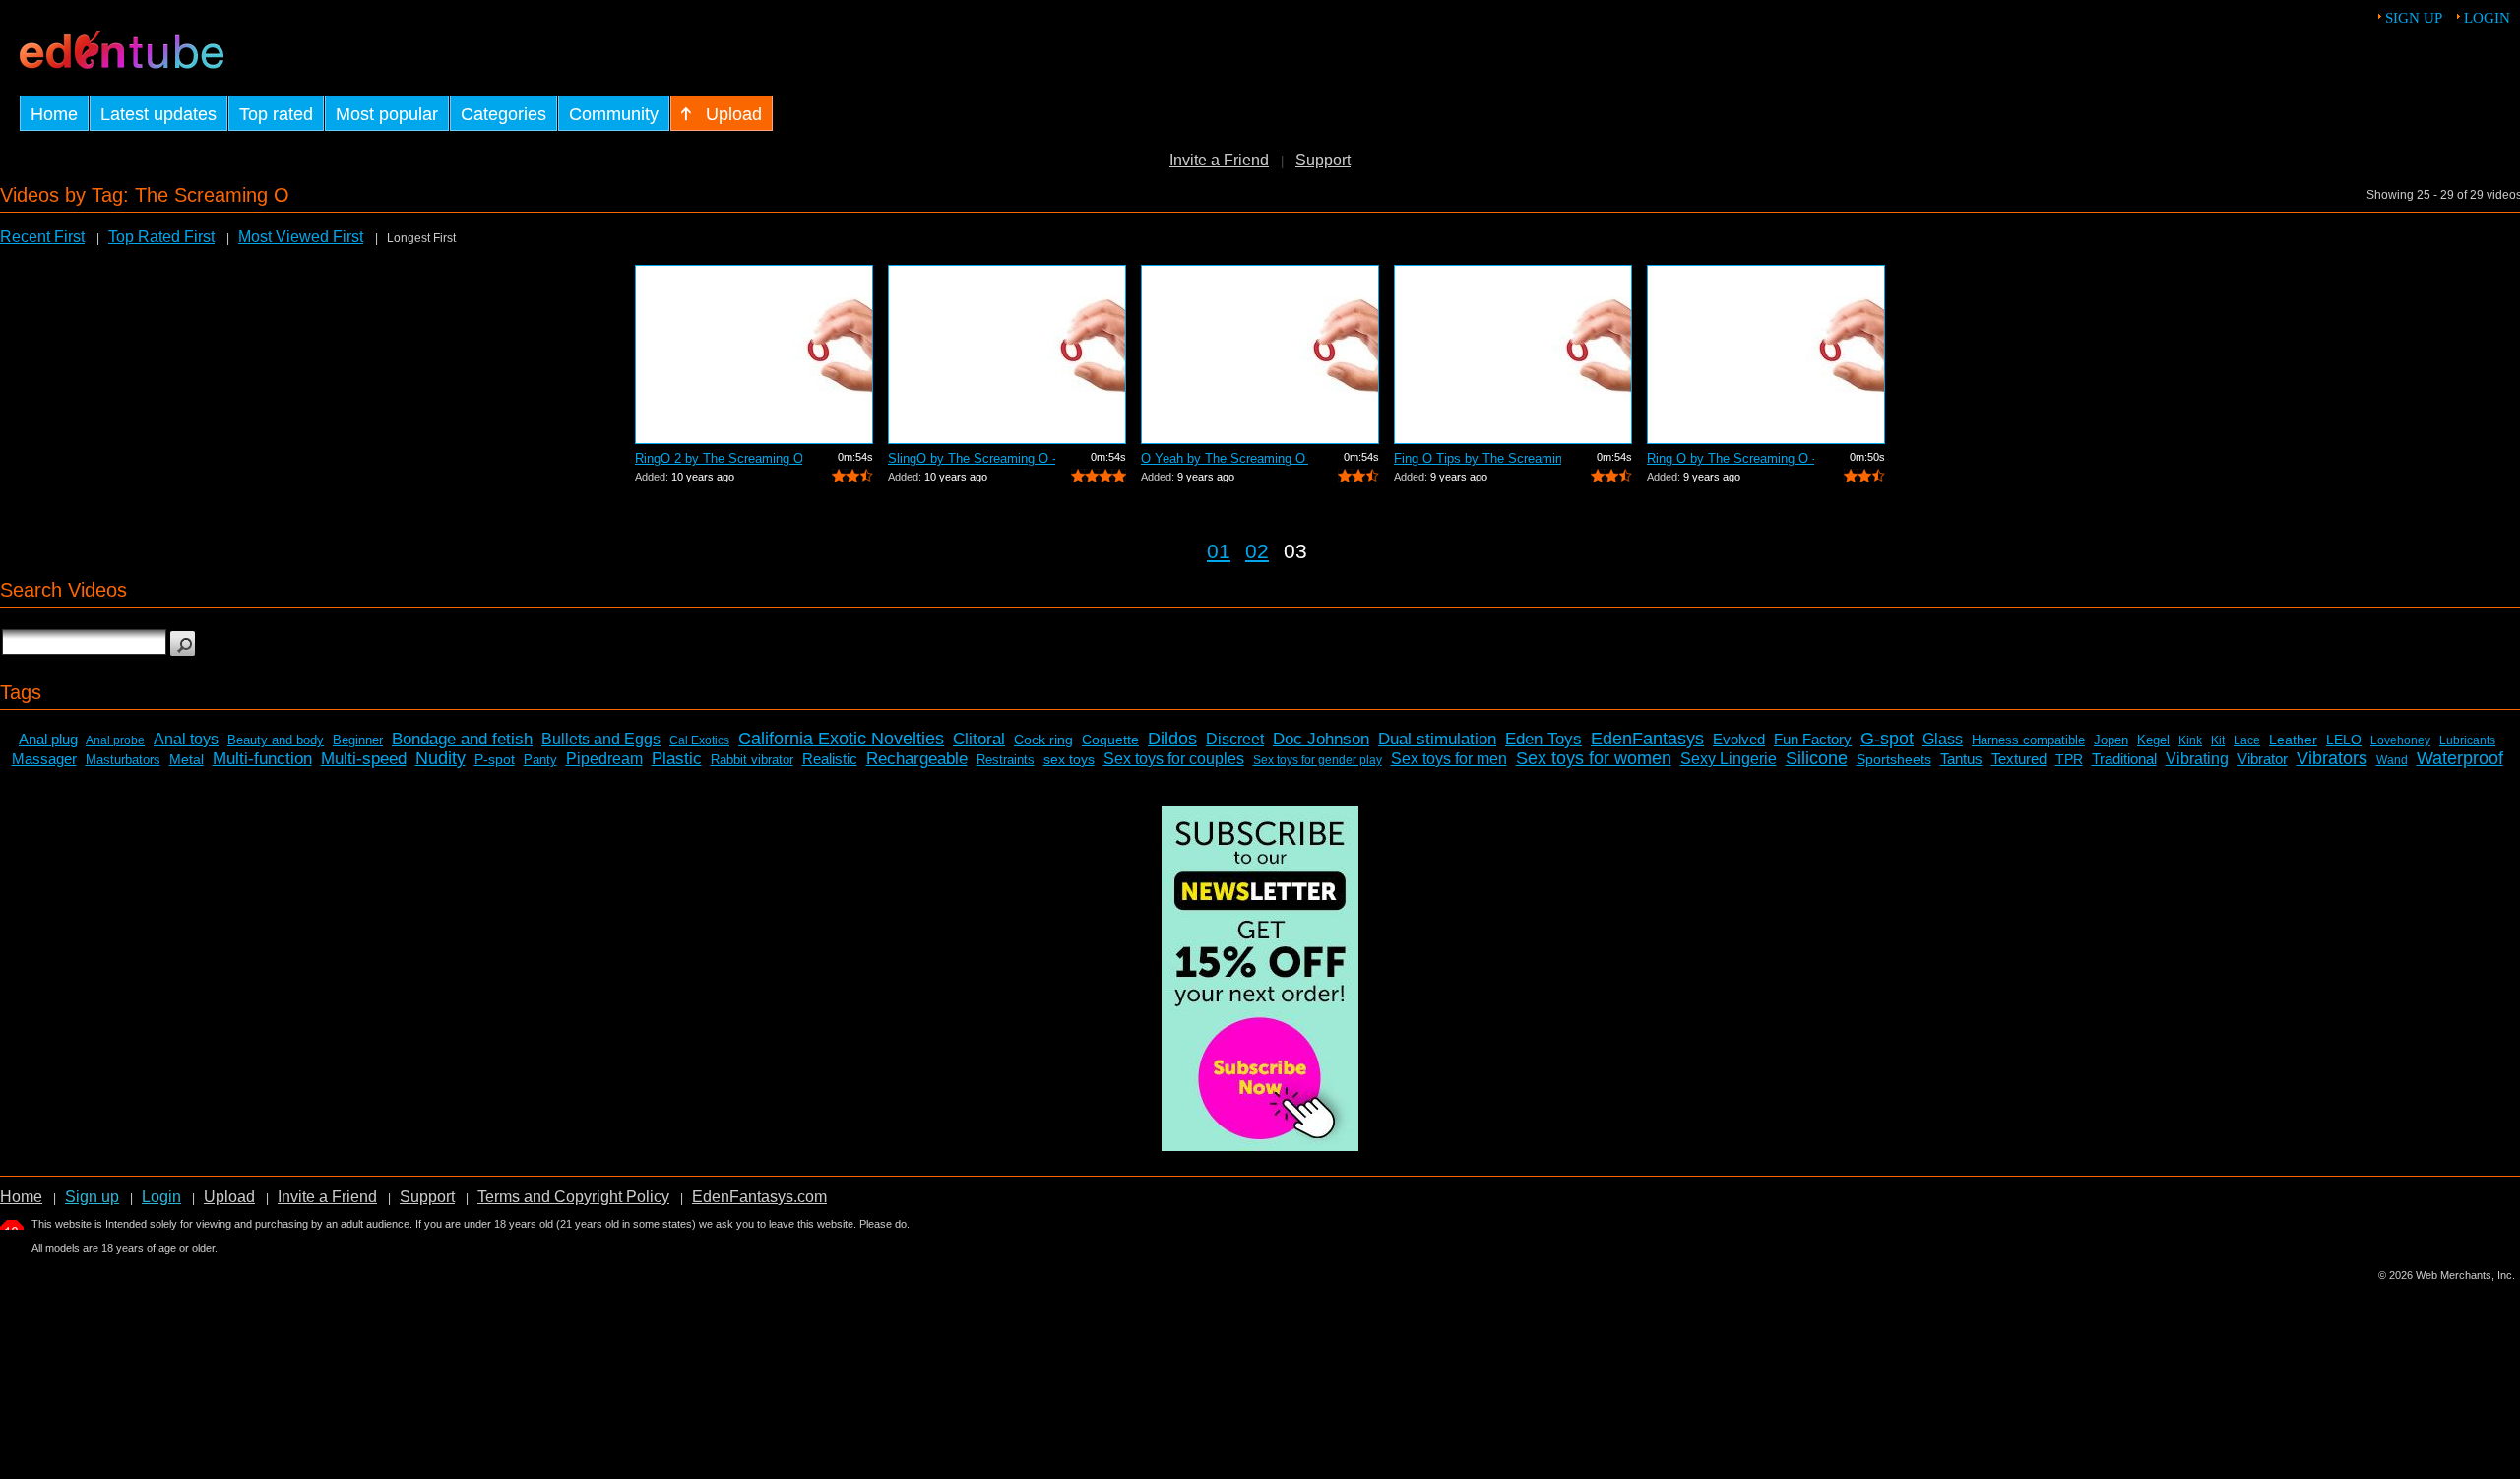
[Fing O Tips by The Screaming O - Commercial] (1513, 354)
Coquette (1110, 739)
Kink (2190, 740)
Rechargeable (917, 759)
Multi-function (262, 759)
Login (2487, 18)
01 (1219, 551)
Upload (229, 1197)
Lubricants (2467, 740)
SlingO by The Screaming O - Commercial (972, 458)
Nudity (441, 758)
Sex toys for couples (1174, 759)
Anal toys (186, 739)
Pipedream (604, 759)
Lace (2247, 740)
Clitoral (979, 739)
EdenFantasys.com (759, 1197)
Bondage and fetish (462, 739)
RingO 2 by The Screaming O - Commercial (719, 458)
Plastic (677, 759)
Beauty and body (276, 740)
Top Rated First (161, 237)
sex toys (1069, 759)
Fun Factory (1813, 739)
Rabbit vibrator (752, 760)
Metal (187, 759)
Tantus (1961, 759)
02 (1257, 551)
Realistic (830, 759)
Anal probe (115, 740)
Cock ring (1043, 739)
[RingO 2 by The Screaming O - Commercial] (754, 354)
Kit (2218, 740)
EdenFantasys (1647, 739)
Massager (44, 759)
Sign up (2414, 18)
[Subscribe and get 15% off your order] (1260, 1146)
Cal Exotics (699, 740)
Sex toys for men (1449, 759)
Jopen (2111, 740)
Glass (1943, 739)
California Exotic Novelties (841, 739)
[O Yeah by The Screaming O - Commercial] (1260, 354)
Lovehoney (2400, 740)
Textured (2019, 759)
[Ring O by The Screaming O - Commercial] (1766, 354)
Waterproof (2460, 758)
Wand (2392, 760)
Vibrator (2263, 759)
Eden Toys (1543, 739)
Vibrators (2332, 758)
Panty (540, 760)
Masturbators (123, 760)
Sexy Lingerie (1729, 759)
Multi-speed (364, 759)
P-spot (495, 759)
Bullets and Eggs (601, 739)
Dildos (1172, 739)
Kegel (2153, 740)
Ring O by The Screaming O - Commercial (1731, 458)
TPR (2069, 759)
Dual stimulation (1437, 739)
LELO (2344, 739)
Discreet (1235, 739)
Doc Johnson (1321, 739)
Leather (2293, 739)
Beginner (358, 740)
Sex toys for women (1594, 758)
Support (1323, 160)
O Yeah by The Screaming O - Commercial (1225, 458)
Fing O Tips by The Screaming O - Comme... (1478, 458)
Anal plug (48, 739)
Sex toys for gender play (1318, 760)
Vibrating (2197, 759)
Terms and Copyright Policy (573, 1197)
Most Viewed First (301, 237)
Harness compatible (2028, 740)
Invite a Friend (1219, 160)
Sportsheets (1894, 759)
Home (21, 1197)
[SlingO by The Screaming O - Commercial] (1007, 354)
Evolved (1739, 739)
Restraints (1006, 760)
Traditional (2124, 759)
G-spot (1887, 739)
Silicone (1817, 758)
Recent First (42, 237)
